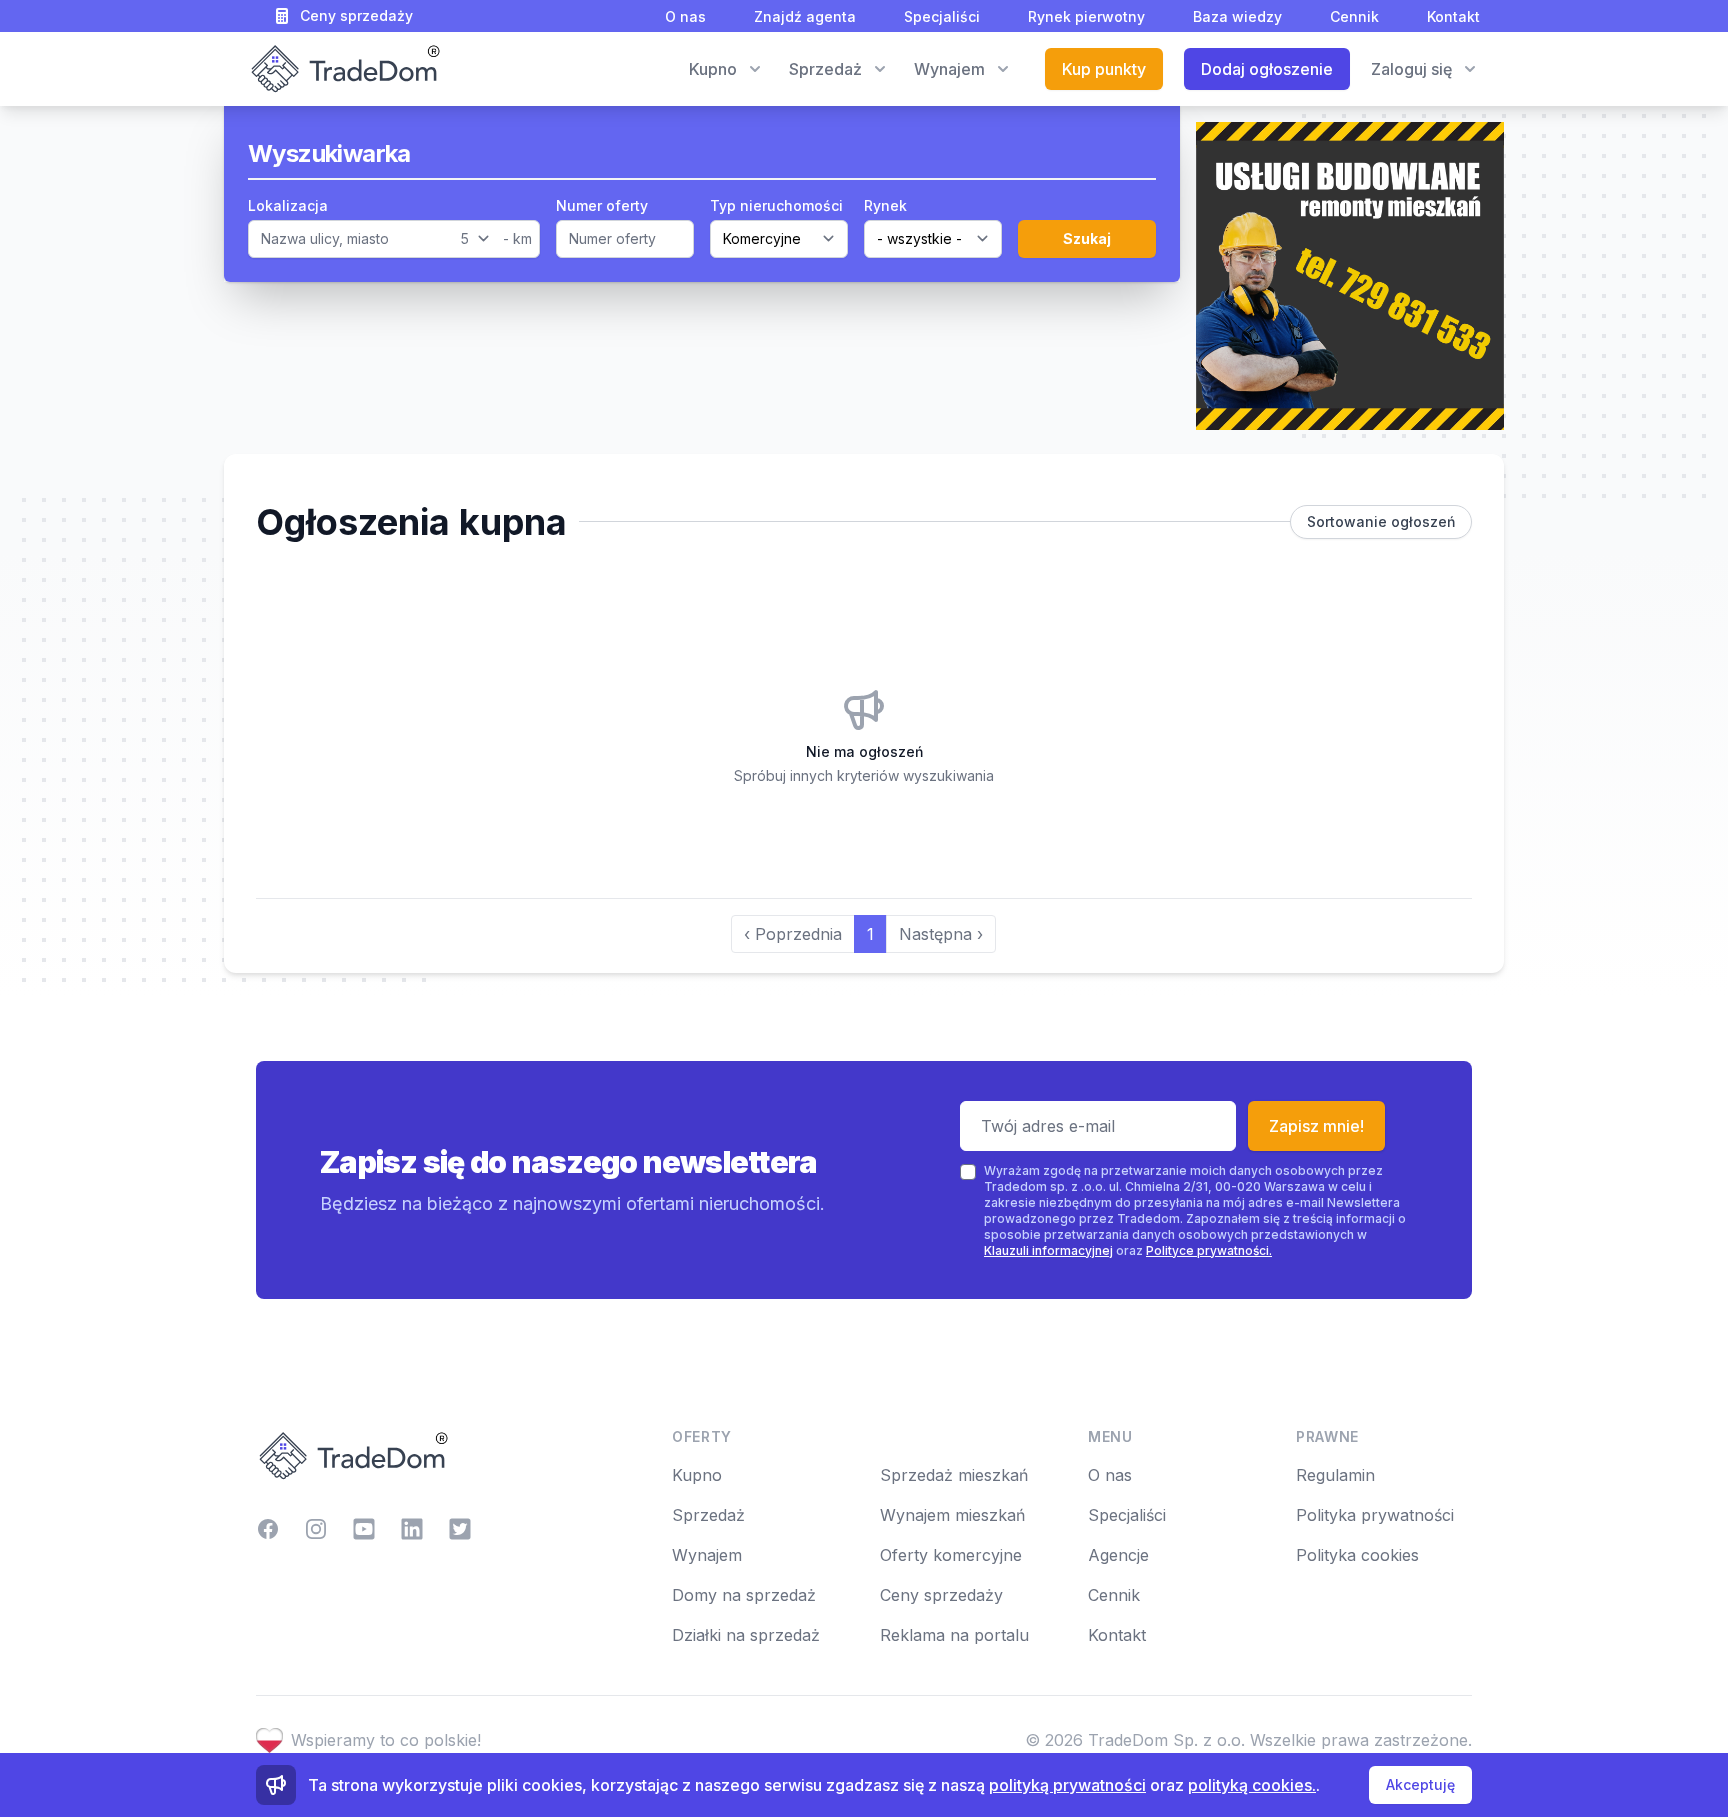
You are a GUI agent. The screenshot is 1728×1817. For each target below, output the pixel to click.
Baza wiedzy (1237, 16)
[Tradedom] (344, 69)
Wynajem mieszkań (952, 1515)
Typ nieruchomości (776, 205)
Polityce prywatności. (1209, 1250)
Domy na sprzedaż (744, 1595)
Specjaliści (942, 16)
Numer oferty (602, 205)
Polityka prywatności (1375, 1515)
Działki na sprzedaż (746, 1635)
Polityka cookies (1357, 1555)
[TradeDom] (448, 1456)
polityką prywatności (1067, 1785)
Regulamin (1335, 1475)
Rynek (885, 205)
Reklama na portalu (954, 1635)
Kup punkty (1104, 69)
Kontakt (1453, 16)
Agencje (1118, 1555)
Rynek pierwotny (1086, 16)
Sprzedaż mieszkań (954, 1475)
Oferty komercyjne (951, 1555)
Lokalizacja (288, 205)
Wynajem (707, 1555)
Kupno (697, 1475)
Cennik (1354, 16)
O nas (685, 16)
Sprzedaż (708, 1515)
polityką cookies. (1252, 1785)
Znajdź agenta (805, 16)
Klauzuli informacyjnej (1048, 1250)
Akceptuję (1420, 1784)
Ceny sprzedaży (356, 15)
